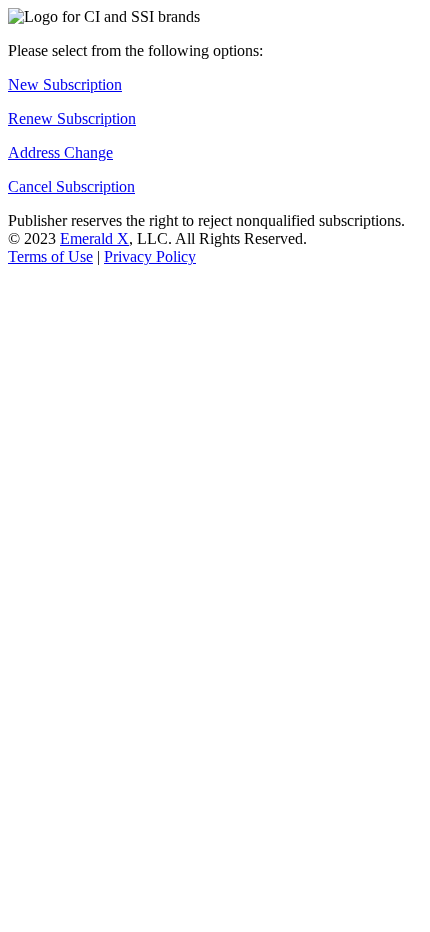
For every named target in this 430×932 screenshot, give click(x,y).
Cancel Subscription (71, 186)
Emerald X (94, 238)
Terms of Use (50, 256)
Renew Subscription (72, 118)
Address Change (60, 152)
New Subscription (65, 84)
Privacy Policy (150, 256)
